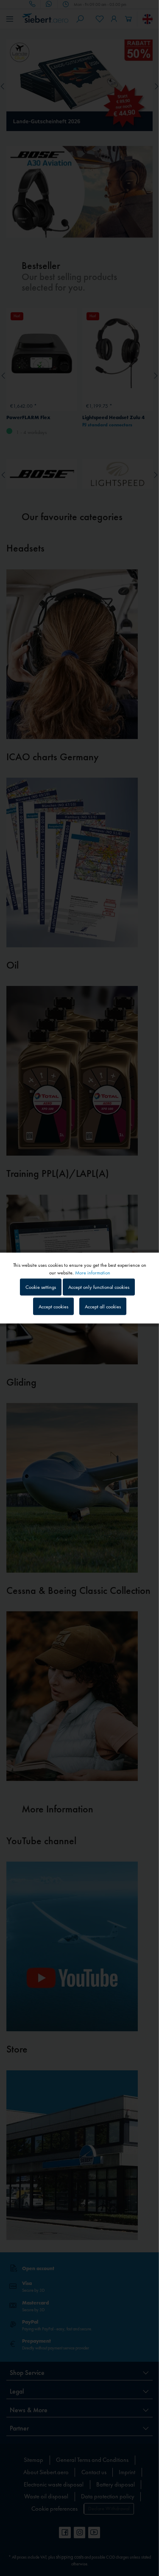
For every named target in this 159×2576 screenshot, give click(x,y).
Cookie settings (41, 1287)
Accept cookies (53, 1306)
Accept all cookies (103, 1306)
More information (93, 1273)
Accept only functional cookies (99, 1287)
